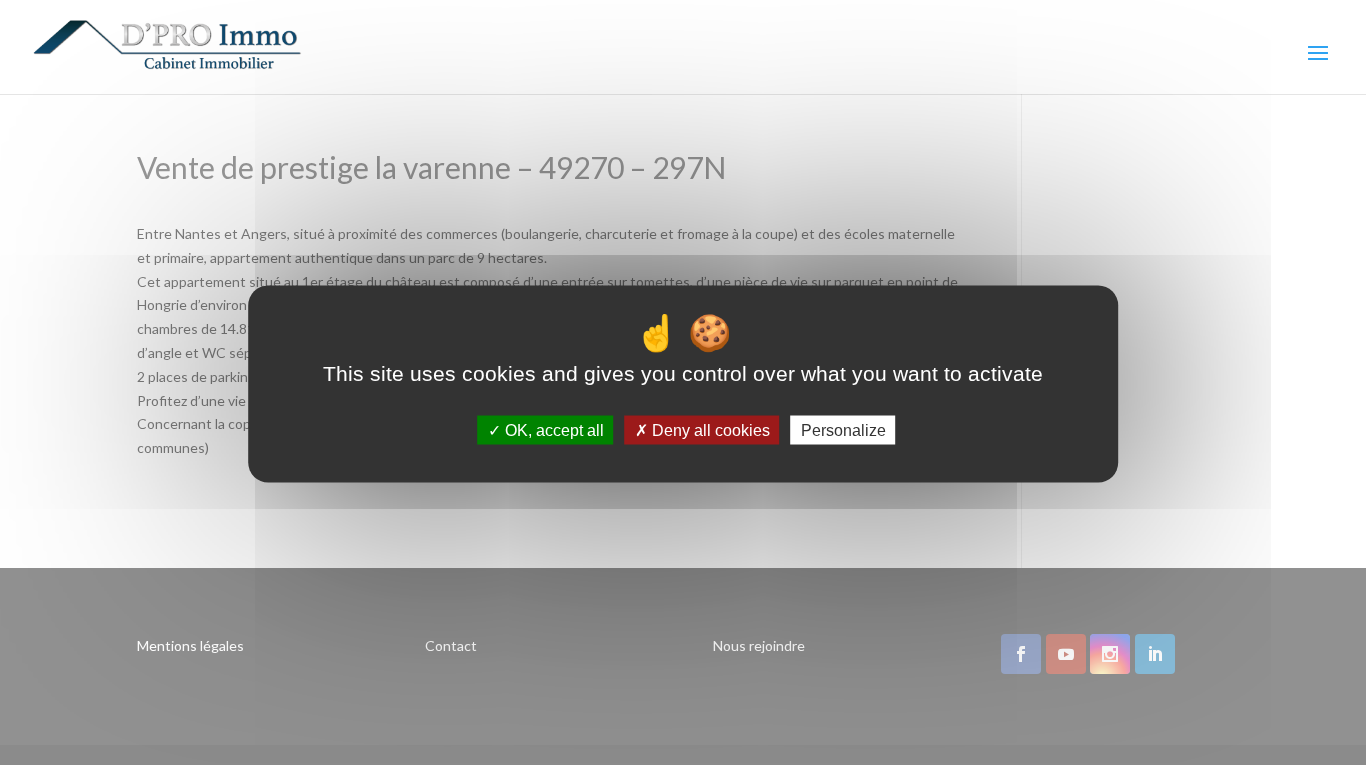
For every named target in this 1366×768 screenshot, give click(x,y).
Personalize (843, 429)
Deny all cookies (709, 429)
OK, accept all (552, 429)
